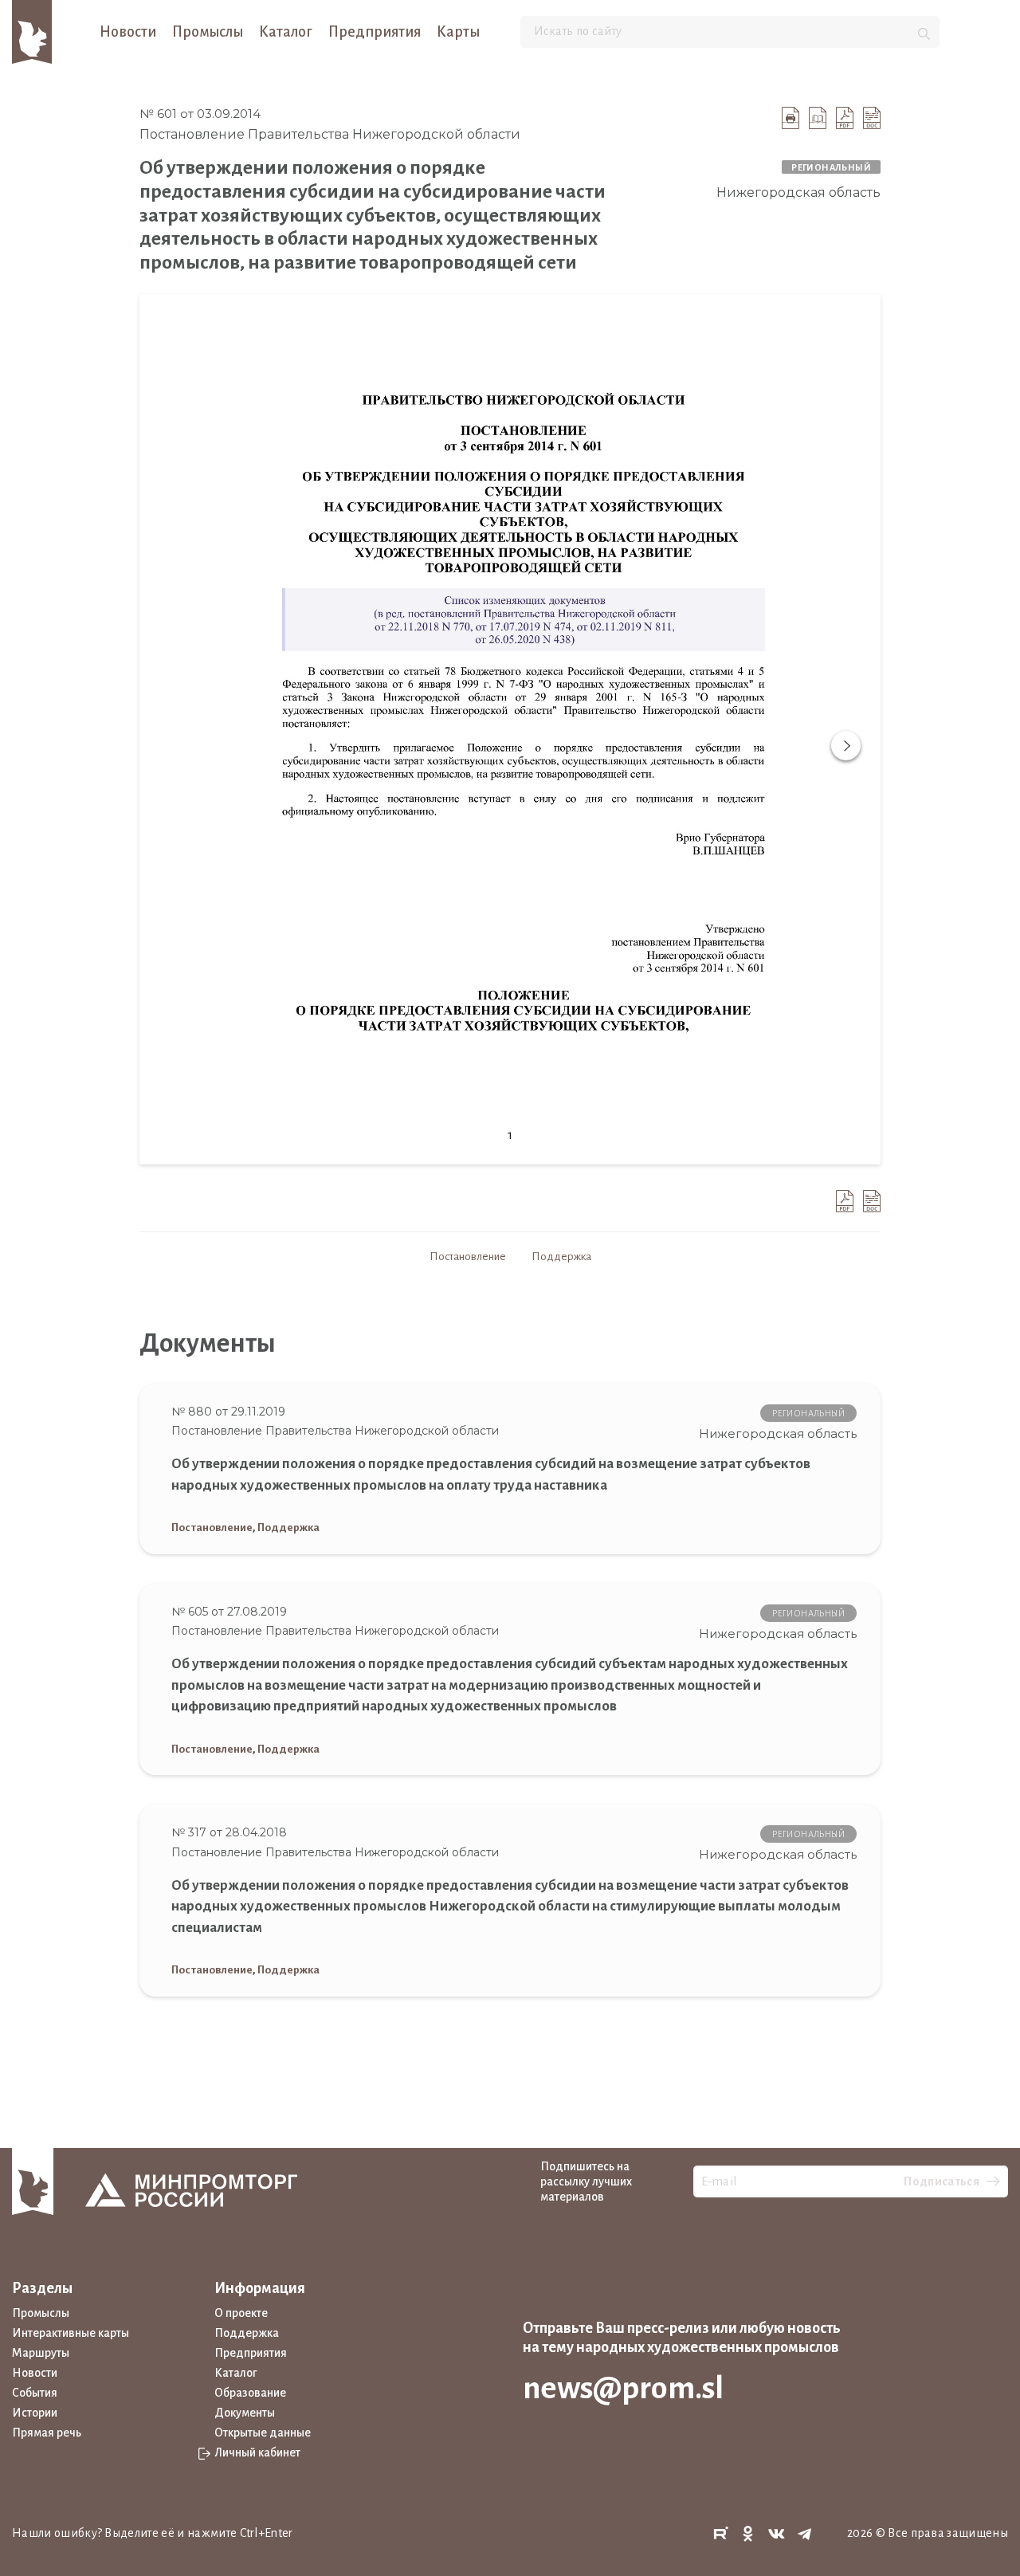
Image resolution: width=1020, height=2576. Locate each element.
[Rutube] (720, 2534)
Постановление (468, 1257)
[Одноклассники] (748, 2534)
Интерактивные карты (71, 2333)
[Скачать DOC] (872, 118)
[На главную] (32, 31)
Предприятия (375, 32)
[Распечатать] (790, 118)
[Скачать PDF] (845, 118)
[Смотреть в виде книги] (818, 118)
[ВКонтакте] (777, 2534)
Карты (458, 32)
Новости (128, 32)
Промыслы (208, 32)
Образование (250, 2393)
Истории (35, 2413)
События (35, 2393)
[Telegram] (805, 2534)
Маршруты (41, 2353)
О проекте (241, 2313)
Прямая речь (47, 2433)
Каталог (286, 32)
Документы (245, 2413)
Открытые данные (263, 2433)
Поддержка (561, 1257)
